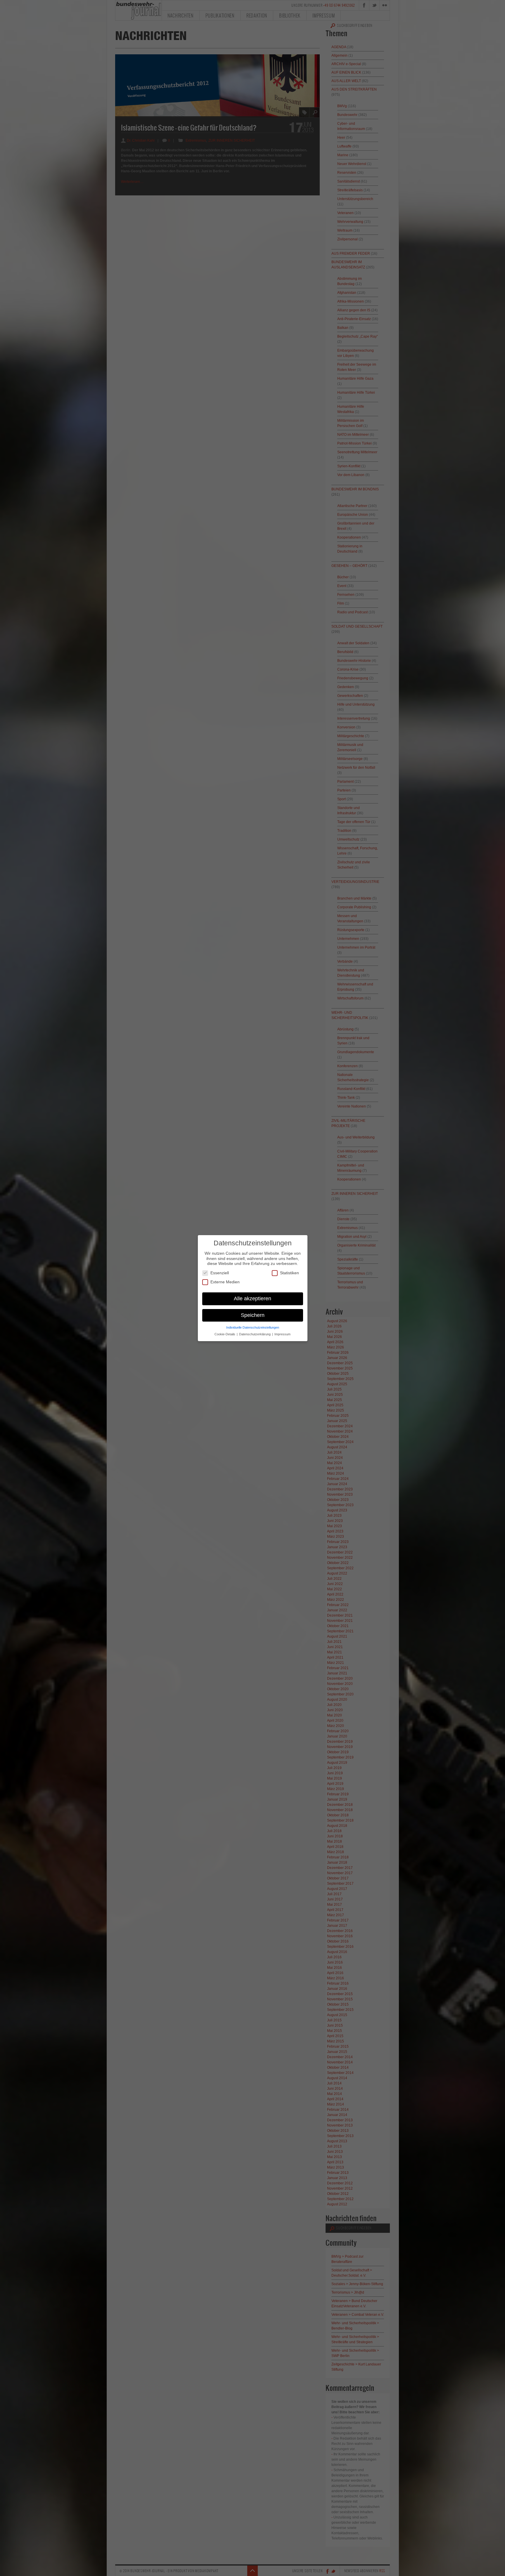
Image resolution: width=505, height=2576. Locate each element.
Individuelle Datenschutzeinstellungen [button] (253, 1327)
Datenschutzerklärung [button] (255, 1334)
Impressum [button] (282, 1334)
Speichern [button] (253, 1315)
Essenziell (220, 1273)
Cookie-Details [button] (225, 1334)
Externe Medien (225, 1282)
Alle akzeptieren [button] (252, 1298)
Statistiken (289, 1273)
